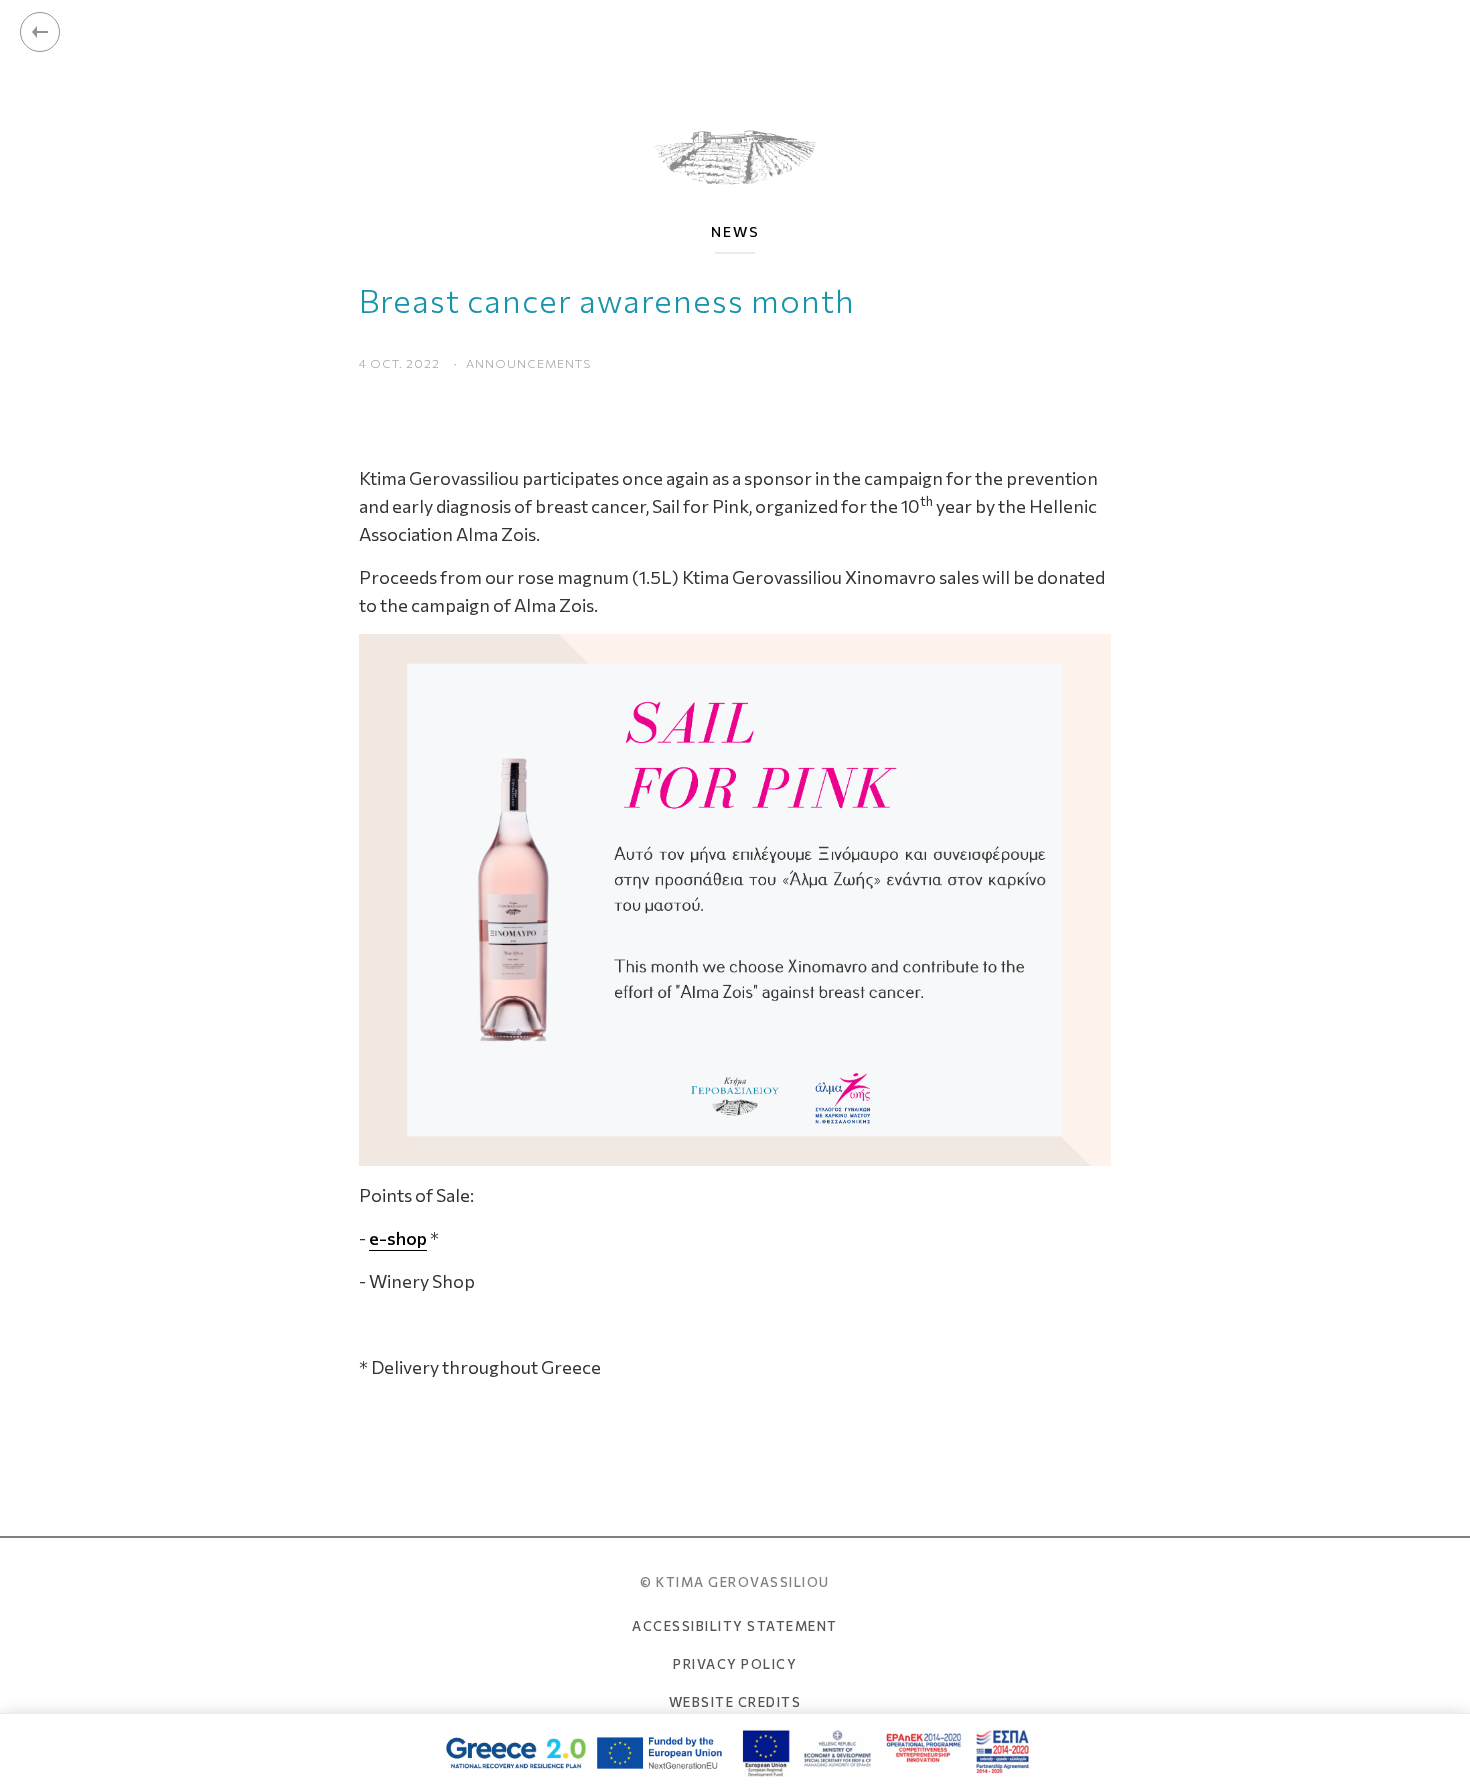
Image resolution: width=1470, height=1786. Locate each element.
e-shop (398, 1238)
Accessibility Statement (735, 1626)
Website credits (735, 1702)
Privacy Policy (735, 1664)
